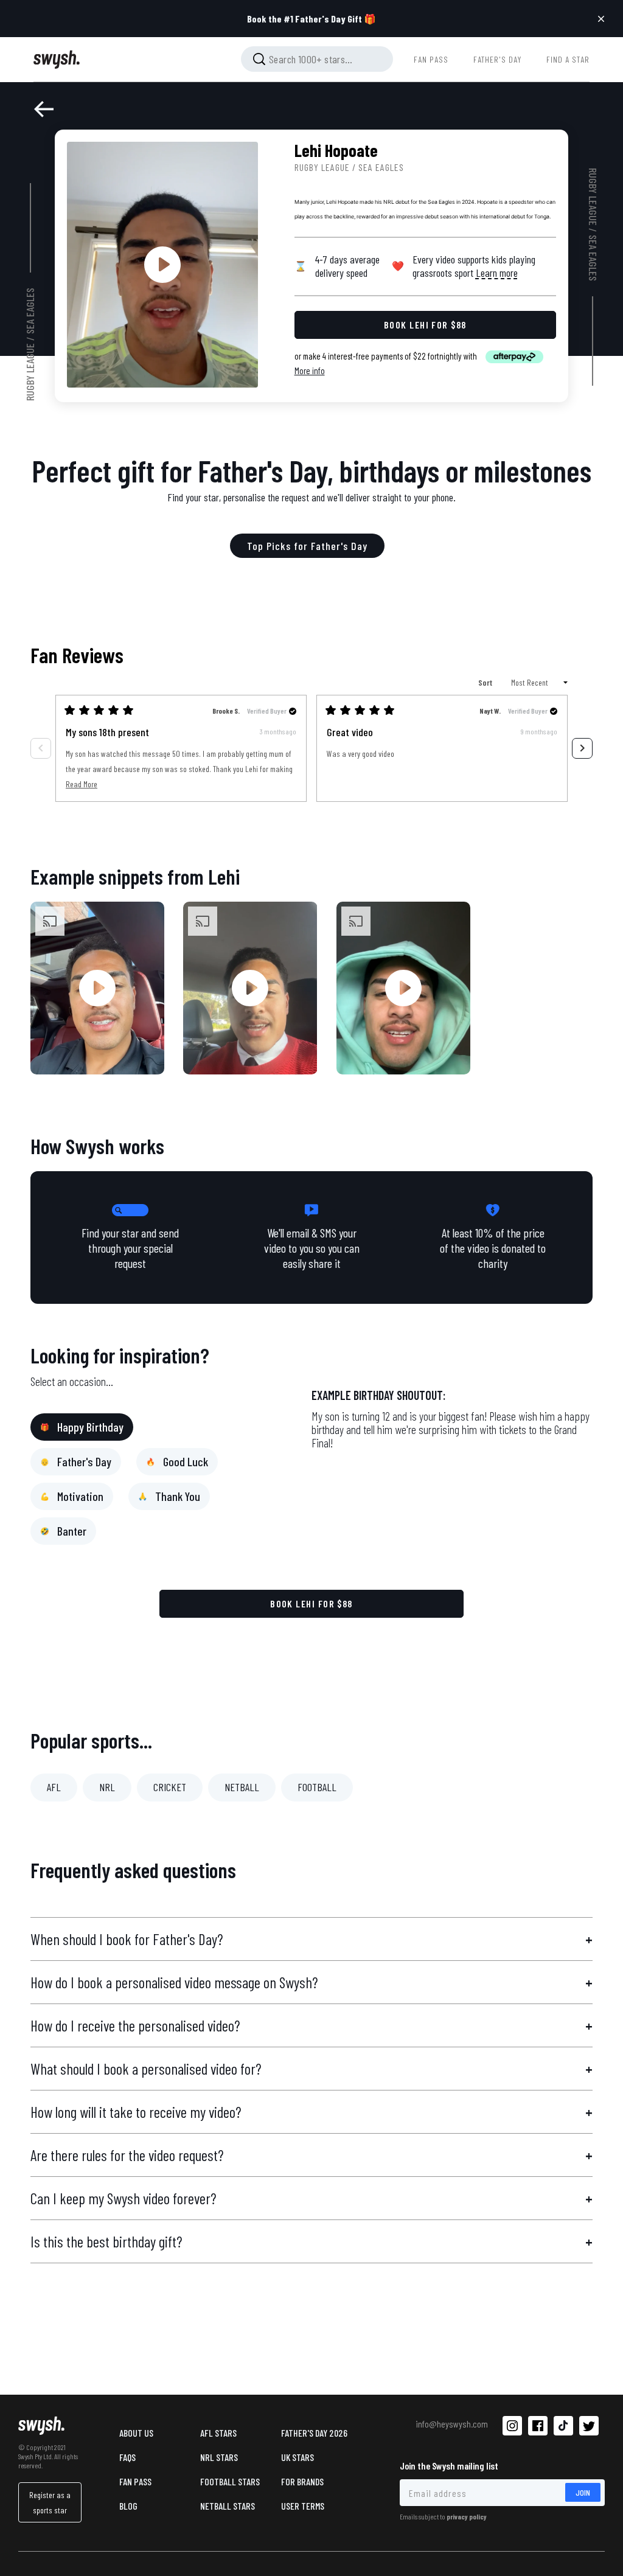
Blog (128, 2506)
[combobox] (317, 59)
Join (583, 2492)
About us (136, 2433)
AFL (54, 1787)
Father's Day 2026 (314, 2433)
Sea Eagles (30, 311)
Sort (486, 682)
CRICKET (170, 1787)
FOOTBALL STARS (230, 2481)
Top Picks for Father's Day (307, 546)
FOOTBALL (317, 1787)
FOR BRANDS (302, 2481)
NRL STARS (219, 2457)
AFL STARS (218, 2433)
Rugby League (30, 372)
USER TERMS (303, 2506)
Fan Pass (135, 2481)
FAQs (127, 2457)
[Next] (582, 748)
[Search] (259, 59)
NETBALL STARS (228, 2506)
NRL (107, 1787)
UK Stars (298, 2457)
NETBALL (242, 1787)
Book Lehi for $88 (311, 1603)
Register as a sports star (50, 2502)
